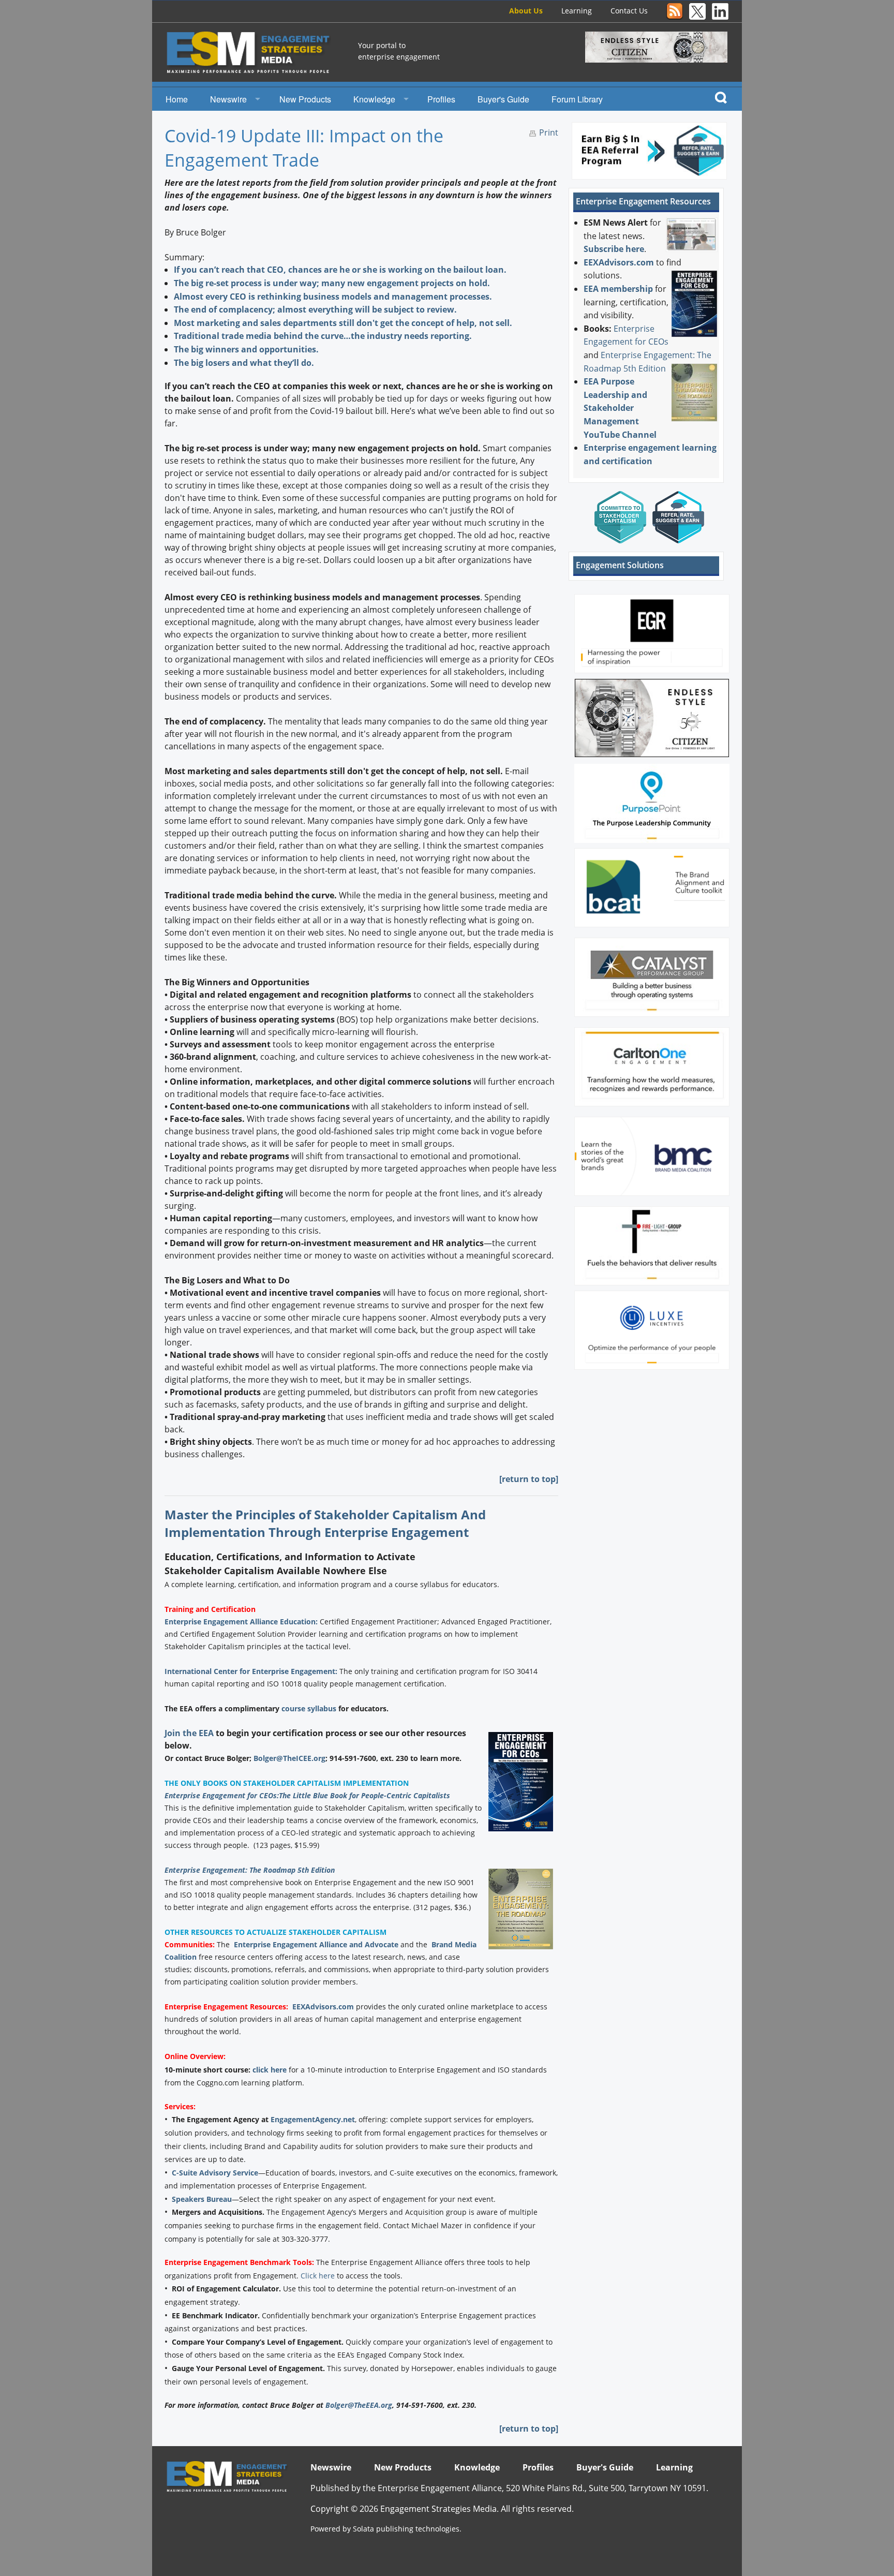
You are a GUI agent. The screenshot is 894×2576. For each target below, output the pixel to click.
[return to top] (529, 1479)
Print (549, 132)
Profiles (441, 99)
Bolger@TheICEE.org (289, 1758)
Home (177, 99)
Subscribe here (614, 249)
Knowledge (374, 99)
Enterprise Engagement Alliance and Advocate (316, 1944)
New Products (305, 99)
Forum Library (577, 99)
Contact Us (629, 11)
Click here (318, 2276)
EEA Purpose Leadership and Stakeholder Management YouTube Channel (620, 408)
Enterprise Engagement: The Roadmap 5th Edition (250, 1870)
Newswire (228, 99)
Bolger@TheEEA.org (359, 2405)
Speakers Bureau (202, 2199)
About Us (526, 11)
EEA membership (618, 289)
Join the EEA (189, 1733)
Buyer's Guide (503, 99)
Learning (577, 11)
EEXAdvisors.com (323, 2007)
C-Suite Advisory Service (215, 2173)
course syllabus (309, 1708)
